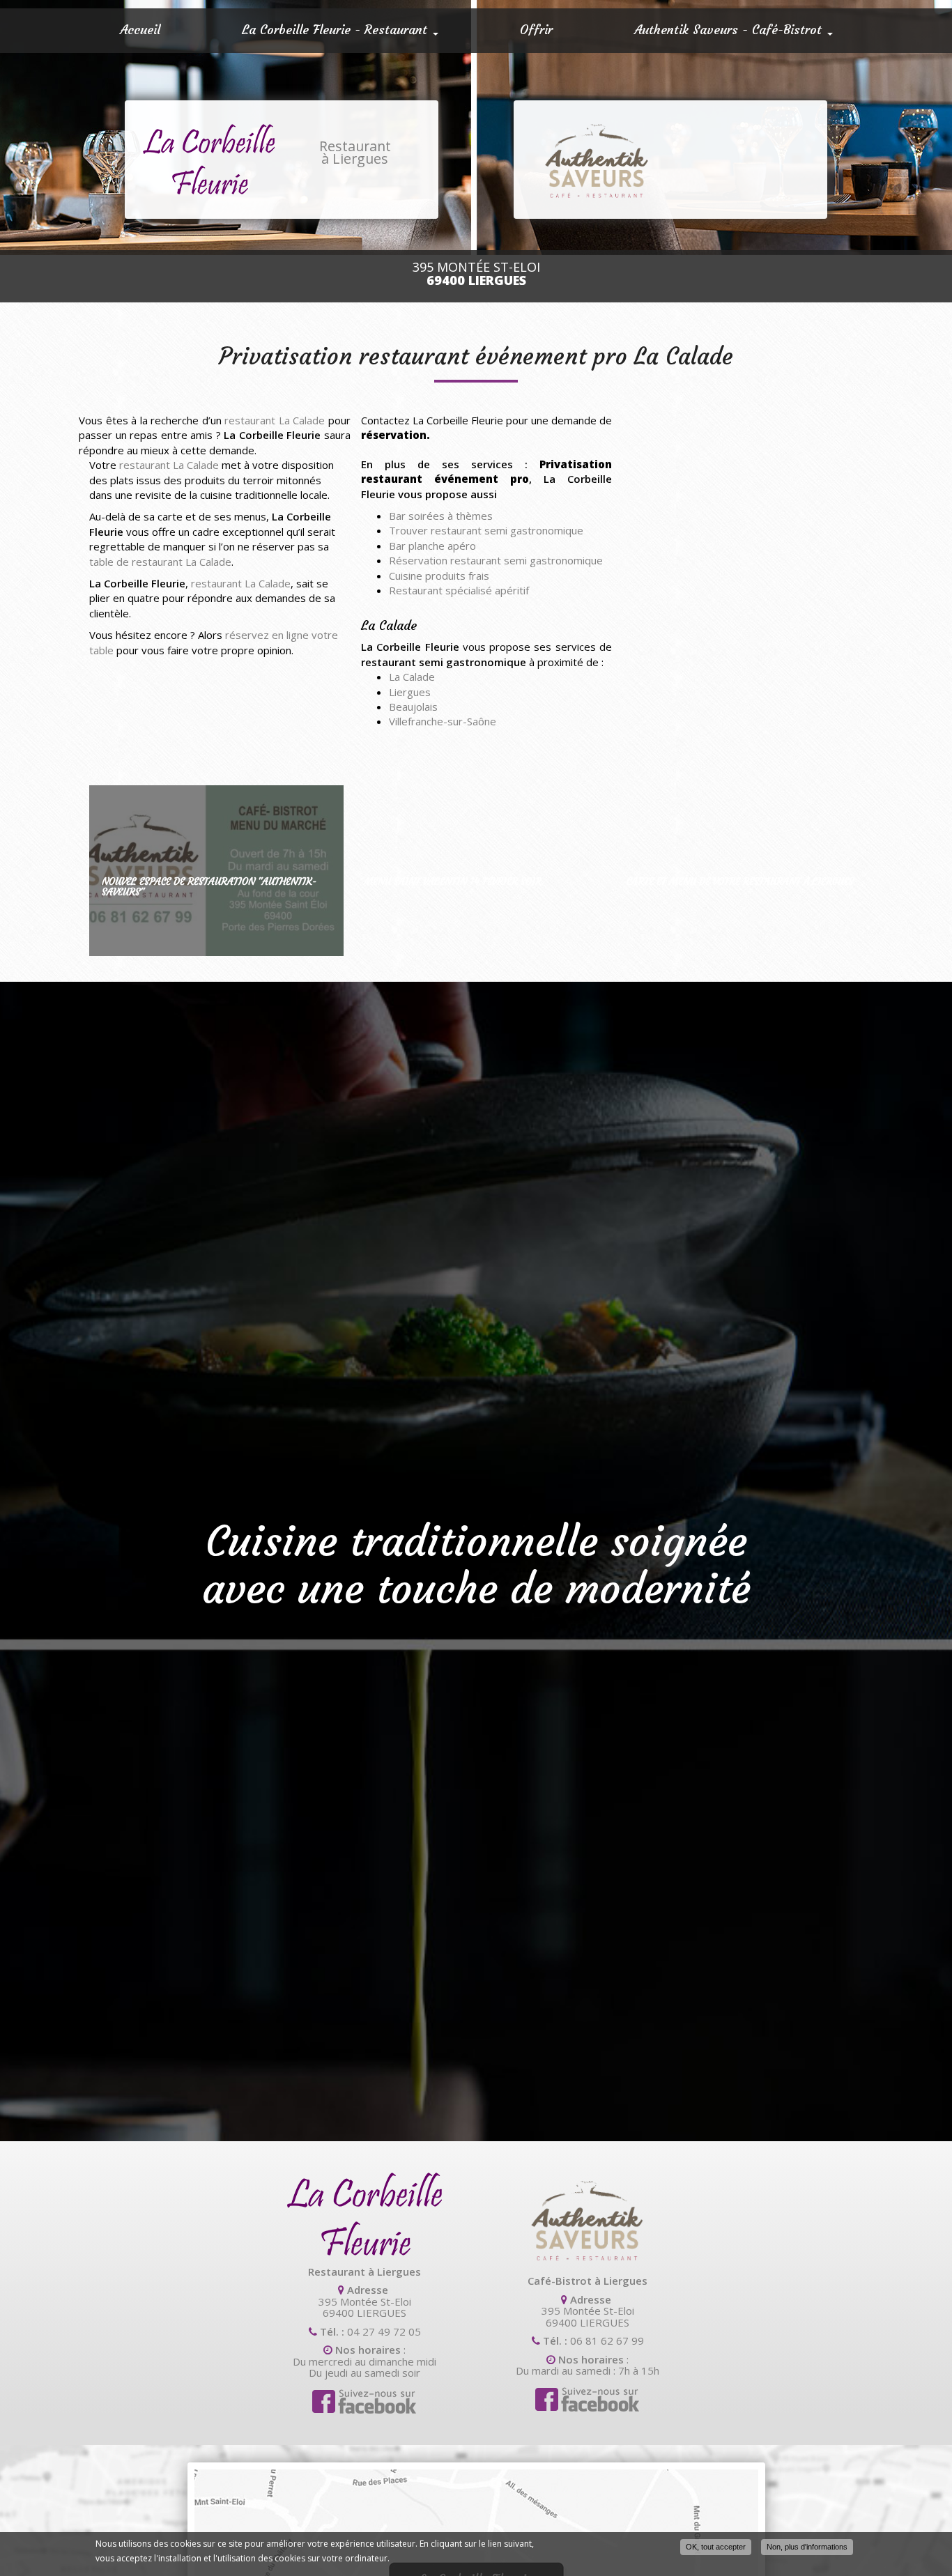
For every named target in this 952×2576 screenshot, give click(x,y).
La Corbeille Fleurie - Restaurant (337, 30)
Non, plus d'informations (807, 2547)
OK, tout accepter (716, 2547)
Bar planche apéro (432, 546)
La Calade (412, 677)
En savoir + (216, 871)
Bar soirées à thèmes (441, 516)
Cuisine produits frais (439, 576)
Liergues (410, 692)
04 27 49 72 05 (384, 2331)
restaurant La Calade (275, 420)
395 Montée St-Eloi (476, 274)
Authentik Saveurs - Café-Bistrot (730, 30)
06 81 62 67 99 (607, 2340)
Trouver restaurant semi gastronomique (486, 530)
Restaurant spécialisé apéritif (459, 590)
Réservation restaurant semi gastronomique (496, 560)
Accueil (140, 30)
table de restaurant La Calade (160, 562)
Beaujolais (413, 707)
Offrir (536, 30)
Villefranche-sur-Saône (443, 721)
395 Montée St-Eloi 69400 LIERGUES (365, 2307)
